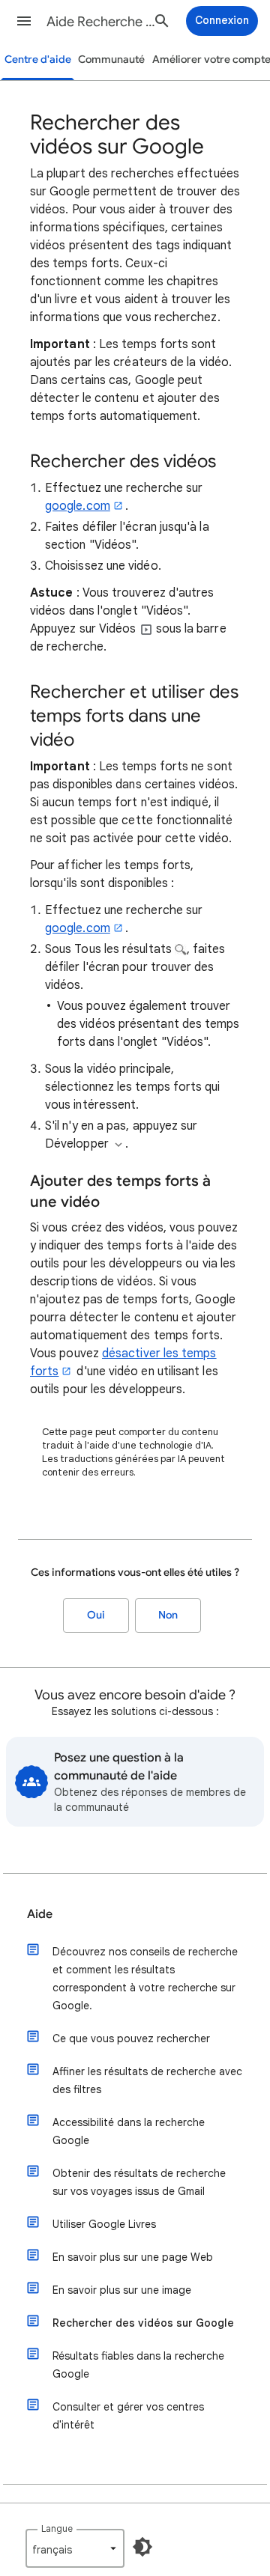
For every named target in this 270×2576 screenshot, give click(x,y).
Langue (57, 2528)
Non (168, 1615)
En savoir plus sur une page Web (133, 2257)
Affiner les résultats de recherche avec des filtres (147, 2080)
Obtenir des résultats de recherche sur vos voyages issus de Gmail (139, 2182)
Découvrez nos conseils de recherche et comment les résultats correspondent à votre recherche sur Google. (145, 1979)
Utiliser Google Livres (104, 2224)
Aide (40, 1914)
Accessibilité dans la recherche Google (129, 2131)
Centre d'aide (38, 60)
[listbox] (75, 2548)
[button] (24, 21)
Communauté (111, 60)
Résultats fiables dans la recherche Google (138, 2365)
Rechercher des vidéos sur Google (143, 2323)
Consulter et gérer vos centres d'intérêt (128, 2416)
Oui (96, 1615)
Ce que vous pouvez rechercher (131, 2038)
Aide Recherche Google (102, 22)
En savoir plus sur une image (122, 2290)
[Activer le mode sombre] (142, 2547)
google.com (78, 506)
